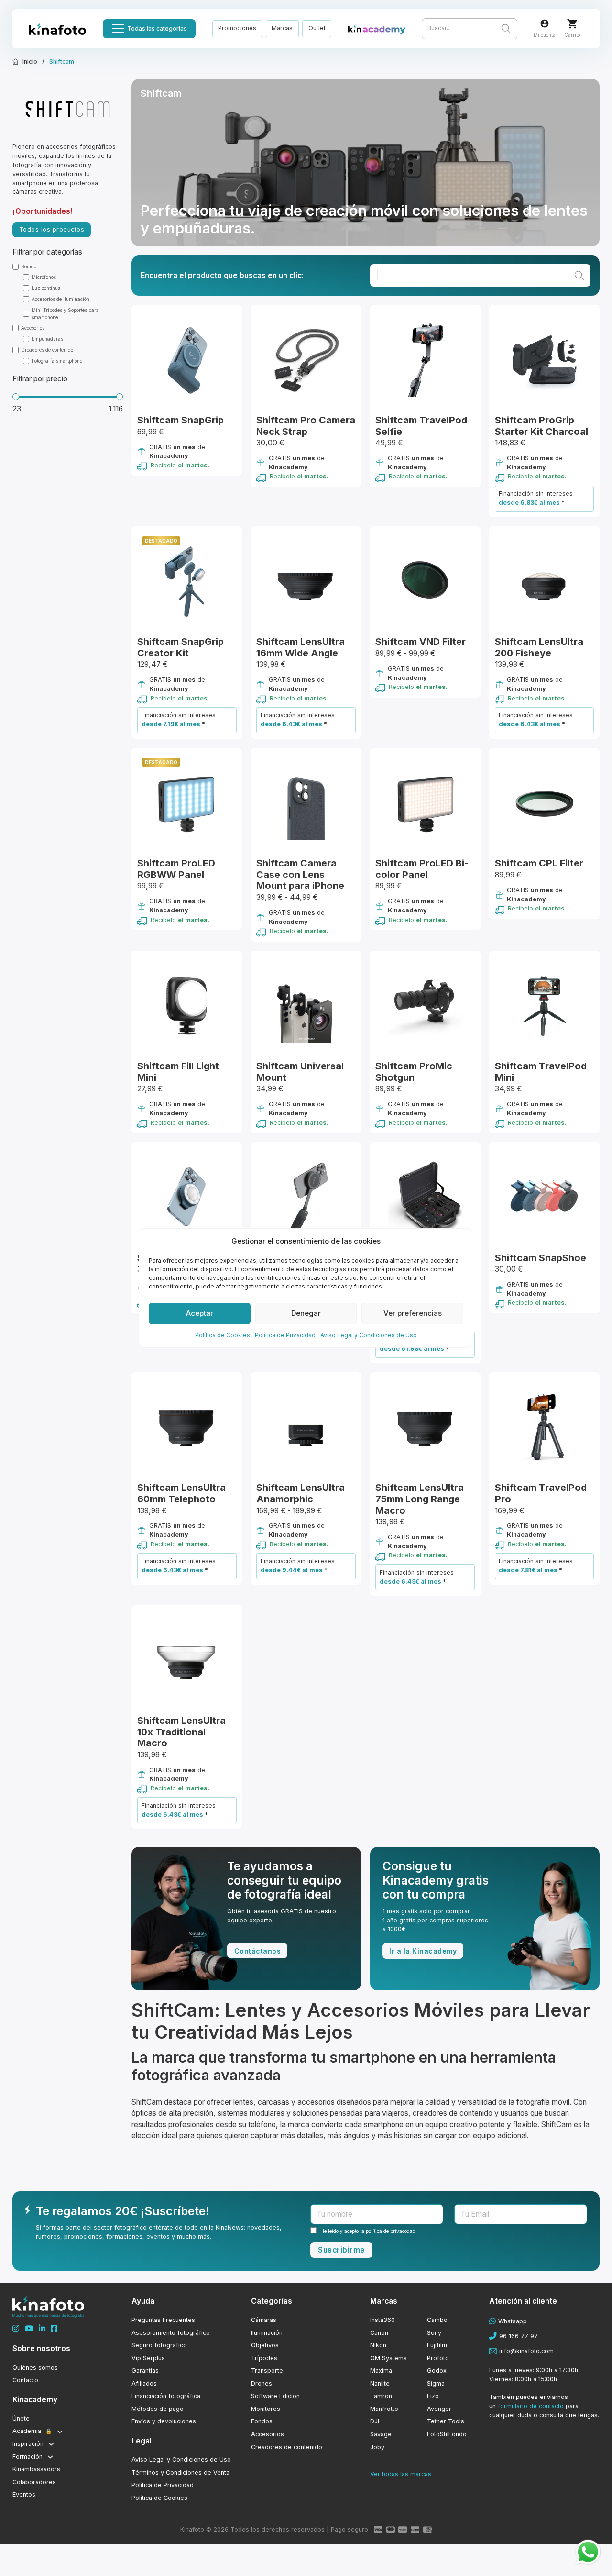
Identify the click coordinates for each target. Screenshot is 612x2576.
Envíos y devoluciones (164, 2421)
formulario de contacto (531, 2406)
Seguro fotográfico (159, 2345)
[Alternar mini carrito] (572, 24)
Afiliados (144, 2383)
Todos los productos (52, 229)
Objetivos (265, 2345)
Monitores (266, 2409)
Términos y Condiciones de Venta (180, 2472)
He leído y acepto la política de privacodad (368, 2231)
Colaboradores (34, 2482)
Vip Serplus (148, 2358)
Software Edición (275, 2396)
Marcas (282, 28)
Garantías (145, 2371)
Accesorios (268, 2434)
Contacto (25, 2380)
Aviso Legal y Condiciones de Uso (369, 1335)
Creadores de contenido (287, 2447)
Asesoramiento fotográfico (171, 2333)
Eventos (24, 2494)
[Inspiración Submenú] (51, 2444)
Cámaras (264, 2320)
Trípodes (264, 2358)
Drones (262, 2383)
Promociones (237, 28)
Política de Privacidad (285, 1335)
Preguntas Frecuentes (163, 2320)
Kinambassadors (36, 2469)
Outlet (317, 28)
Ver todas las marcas (401, 2474)
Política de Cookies (223, 1335)
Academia (32, 2431)
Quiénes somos (35, 2368)
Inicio (30, 61)
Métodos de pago (158, 2409)
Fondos (262, 2421)
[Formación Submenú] (50, 2457)
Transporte (267, 2371)
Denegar (306, 1313)
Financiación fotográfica (166, 2396)
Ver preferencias (413, 1313)
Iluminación (267, 2333)
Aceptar (200, 1313)
